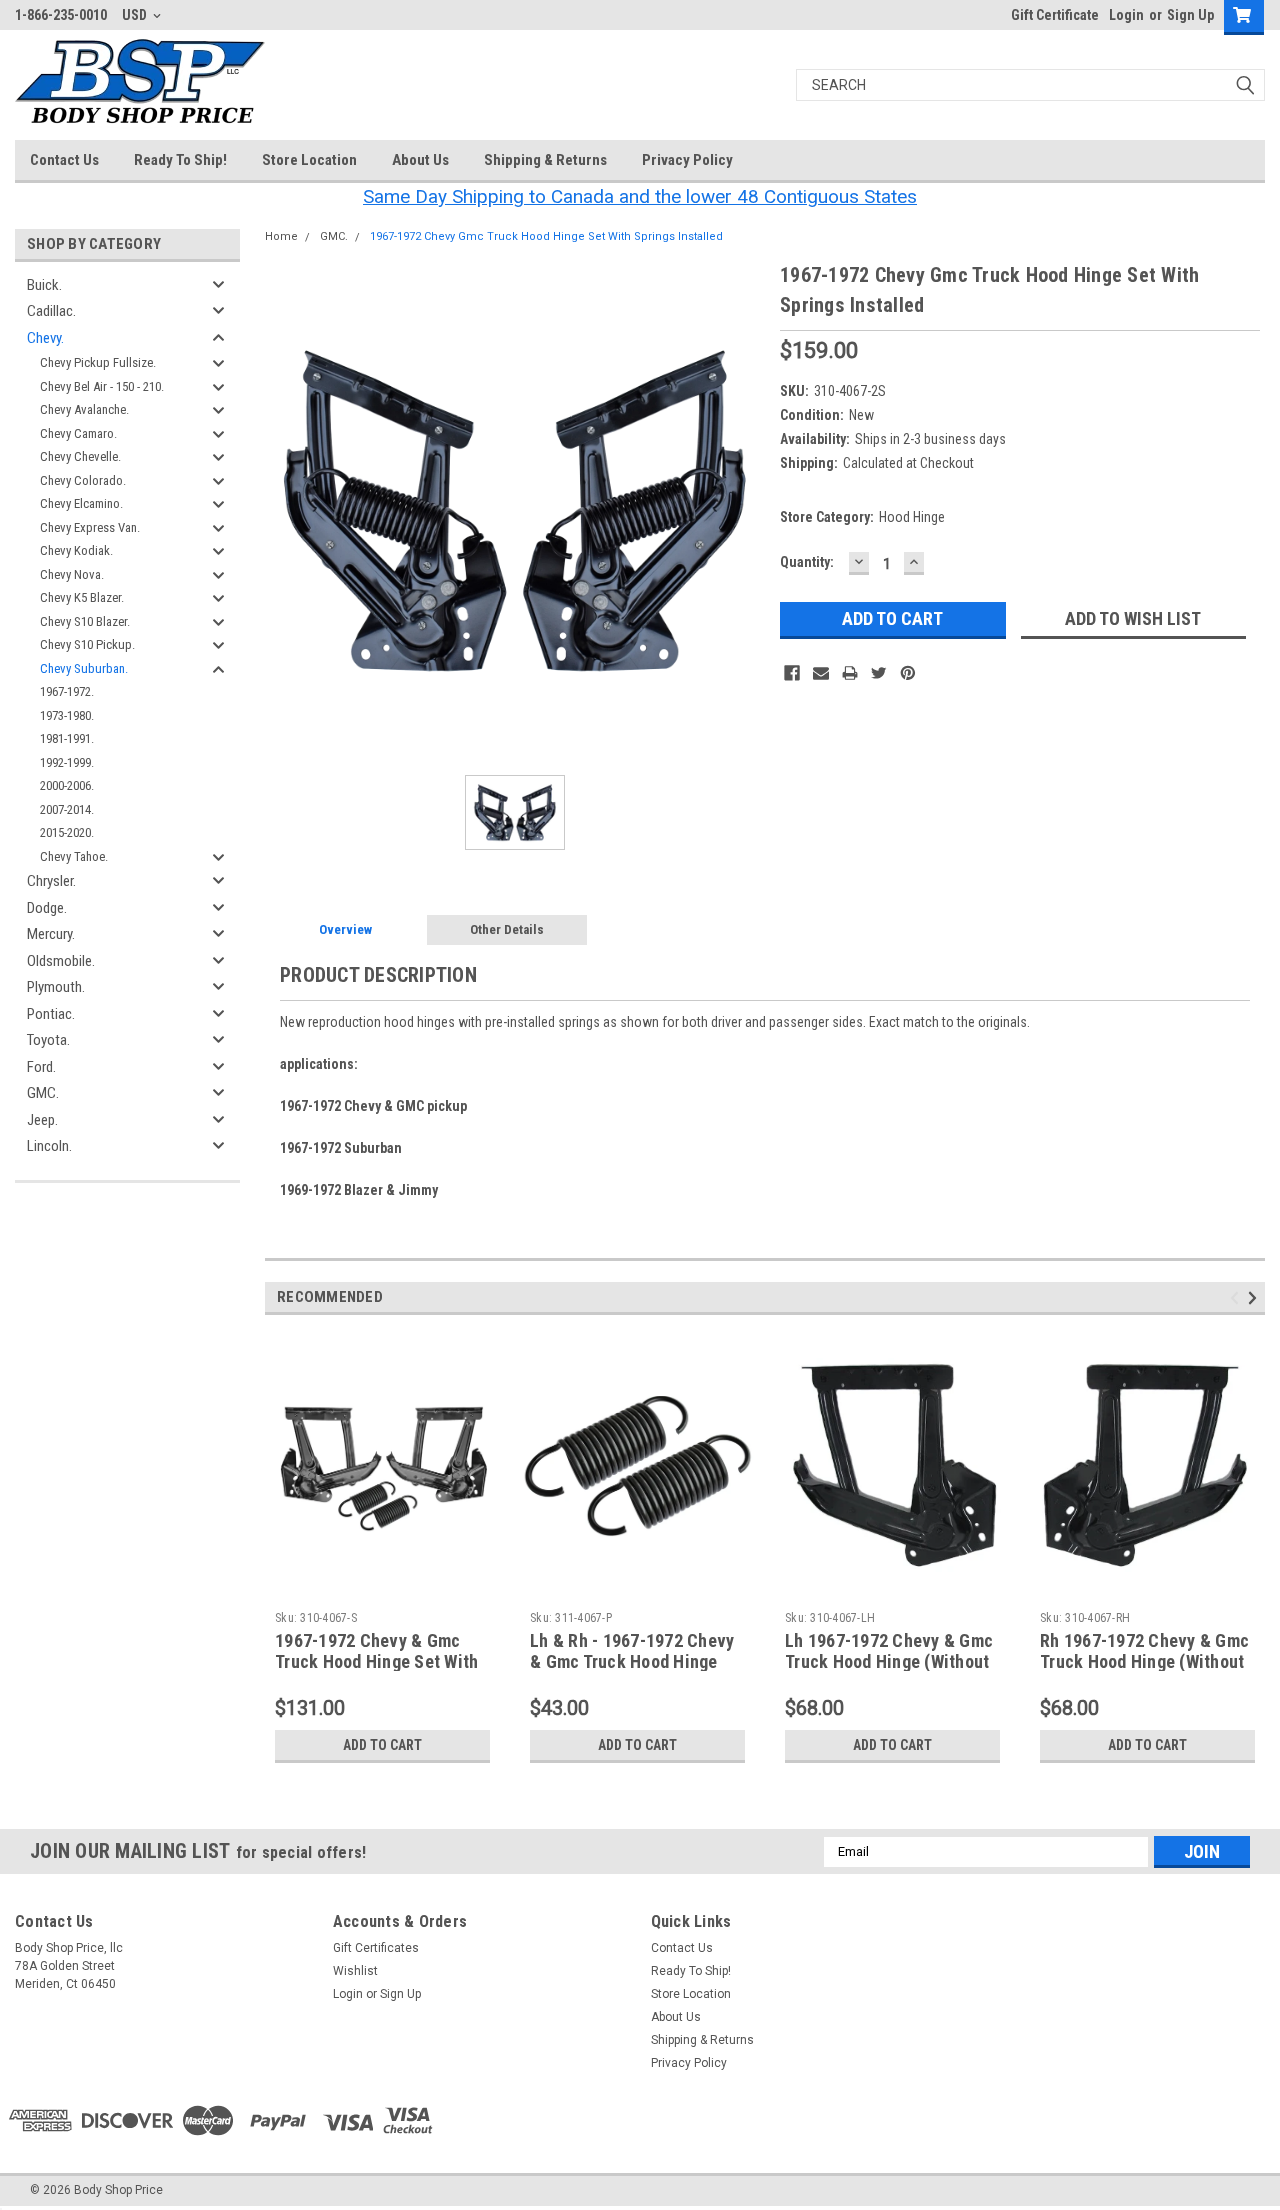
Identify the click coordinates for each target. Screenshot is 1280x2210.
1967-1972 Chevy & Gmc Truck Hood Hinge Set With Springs (376, 1661)
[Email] (821, 673)
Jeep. (42, 1120)
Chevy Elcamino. (81, 503)
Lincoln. (49, 1146)
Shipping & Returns (545, 160)
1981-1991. (67, 738)
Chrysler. (51, 881)
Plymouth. (56, 987)
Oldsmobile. (61, 961)
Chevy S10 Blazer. (85, 621)
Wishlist (355, 1971)
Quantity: (807, 562)
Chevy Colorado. (83, 480)
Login (1126, 15)
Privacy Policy (687, 160)
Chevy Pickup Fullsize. (98, 362)
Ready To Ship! (180, 160)
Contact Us (64, 160)
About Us (420, 160)
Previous (1237, 1297)
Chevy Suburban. (84, 668)
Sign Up (1190, 15)
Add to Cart (382, 1745)
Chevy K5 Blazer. (82, 597)
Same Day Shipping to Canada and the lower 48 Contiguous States (640, 196)
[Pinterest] (908, 673)
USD (136, 15)
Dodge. (47, 908)
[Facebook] (792, 673)
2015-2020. (67, 832)
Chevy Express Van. (90, 527)
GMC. (43, 1093)
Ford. (41, 1067)
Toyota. (48, 1040)
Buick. (44, 285)
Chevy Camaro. (78, 433)
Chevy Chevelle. (80, 456)
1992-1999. (67, 762)
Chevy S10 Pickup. (87, 644)
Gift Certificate (1055, 15)
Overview (345, 929)
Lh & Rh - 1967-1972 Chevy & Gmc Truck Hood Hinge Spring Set (632, 1661)
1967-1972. (67, 691)
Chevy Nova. (72, 574)
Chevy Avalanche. (84, 409)
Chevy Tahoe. (74, 856)
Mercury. (51, 934)
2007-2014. (67, 809)
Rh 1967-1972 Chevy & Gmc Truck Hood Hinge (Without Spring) (1144, 1661)
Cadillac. (51, 311)
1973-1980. (67, 715)
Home (281, 236)
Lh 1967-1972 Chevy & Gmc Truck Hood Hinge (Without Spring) (889, 1661)
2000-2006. (67, 785)
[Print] (850, 673)
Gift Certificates (376, 1948)
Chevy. (45, 338)
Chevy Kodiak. (76, 550)
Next (1255, 1297)
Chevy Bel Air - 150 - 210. (102, 386)
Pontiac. (51, 1014)
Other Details (507, 929)
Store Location (309, 160)
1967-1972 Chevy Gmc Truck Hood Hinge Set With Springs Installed (546, 236)
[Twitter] (879, 673)
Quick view (383, 1588)
